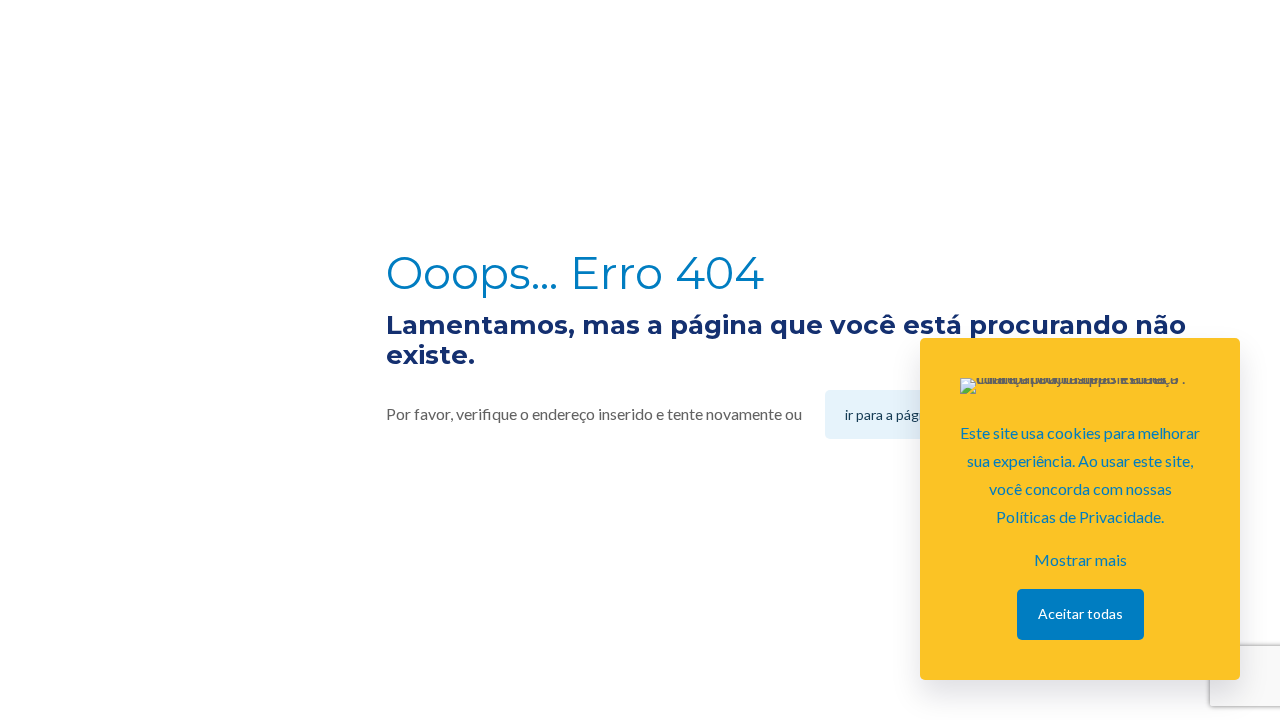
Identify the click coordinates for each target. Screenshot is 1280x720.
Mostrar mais (1080, 559)
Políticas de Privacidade (1078, 516)
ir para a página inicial (909, 414)
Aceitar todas (1080, 613)
